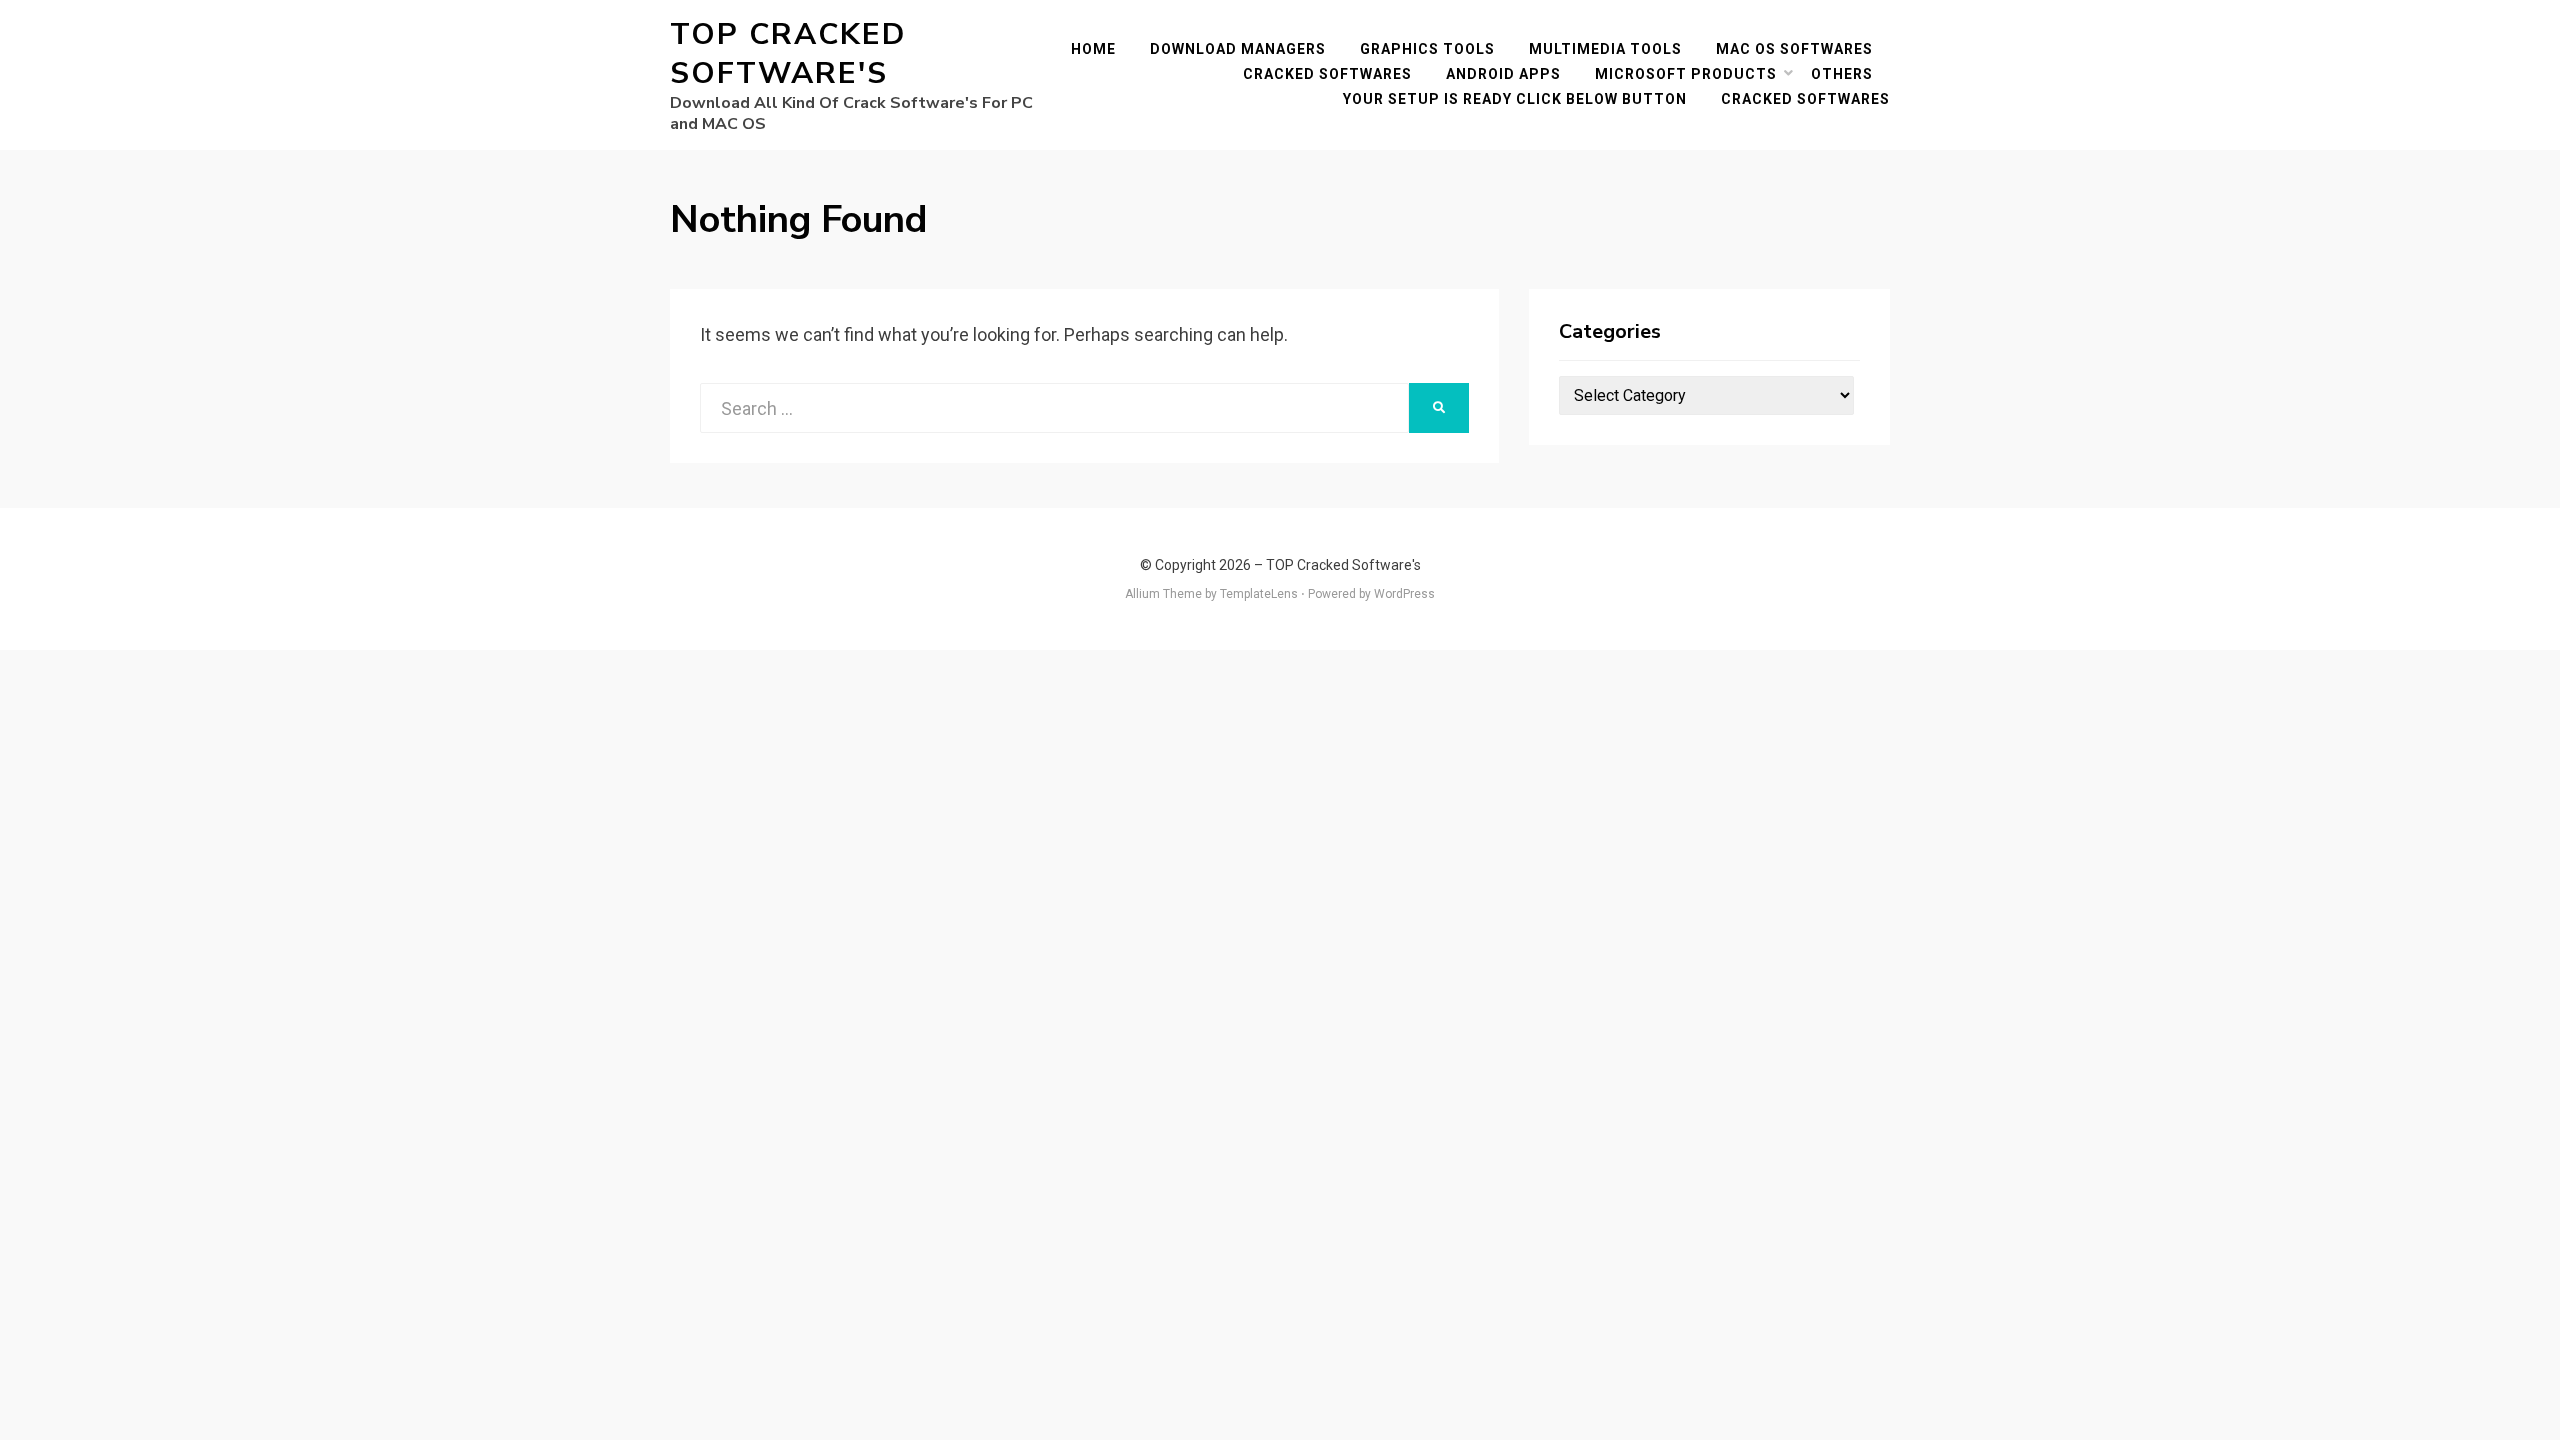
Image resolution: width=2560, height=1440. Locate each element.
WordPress (1404, 594)
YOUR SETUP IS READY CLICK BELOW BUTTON (1515, 99)
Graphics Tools (1427, 49)
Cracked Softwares (1327, 74)
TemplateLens (1259, 594)
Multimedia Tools (1605, 49)
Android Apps (1503, 74)
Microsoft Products (1686, 74)
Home (1093, 49)
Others (1842, 74)
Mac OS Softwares (1794, 49)
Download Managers (1238, 49)
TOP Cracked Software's (788, 54)
